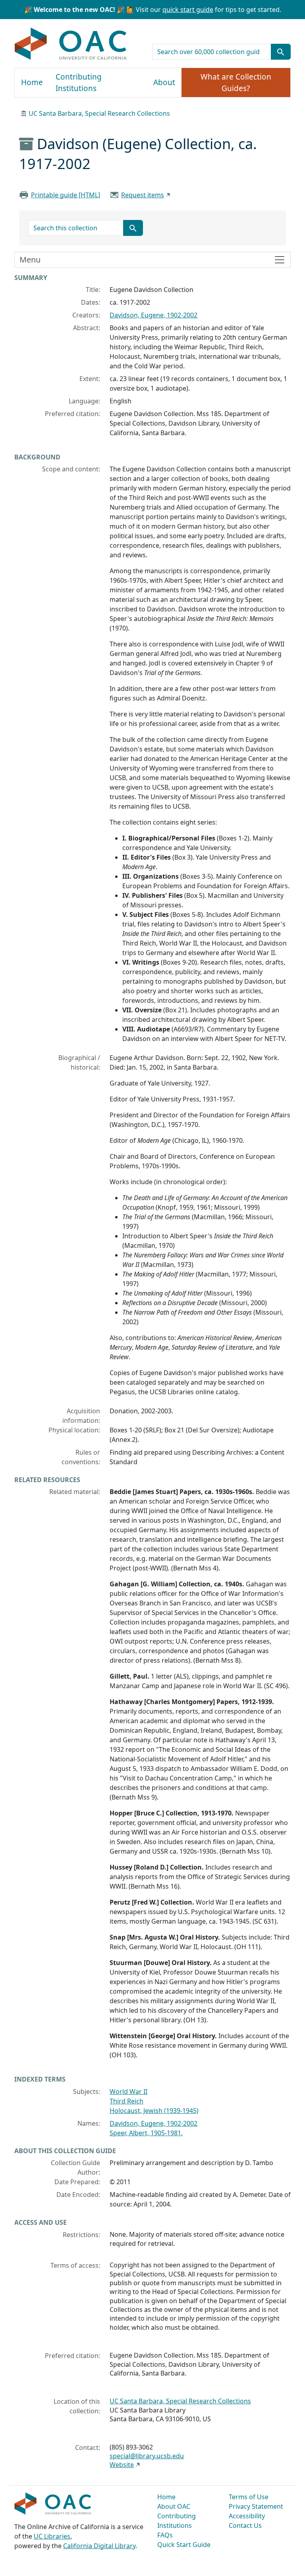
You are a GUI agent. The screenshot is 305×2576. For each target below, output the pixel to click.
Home (32, 82)
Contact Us (245, 2525)
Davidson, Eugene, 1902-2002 (153, 315)
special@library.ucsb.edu (147, 2456)
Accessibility (247, 2516)
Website (122, 2465)
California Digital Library (99, 2546)
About (164, 82)
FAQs (165, 2535)
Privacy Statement (256, 2506)
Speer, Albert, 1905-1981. (146, 2133)
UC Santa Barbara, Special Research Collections (99, 113)
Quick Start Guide (184, 2545)
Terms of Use (249, 2497)
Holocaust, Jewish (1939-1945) (154, 2111)
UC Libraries (52, 2536)
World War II (128, 2092)
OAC (71, 44)
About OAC (174, 2506)
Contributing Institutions (79, 83)
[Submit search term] (281, 52)
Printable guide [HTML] (66, 195)
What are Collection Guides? (236, 83)
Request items (143, 195)
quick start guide (188, 10)
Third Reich (126, 2101)
